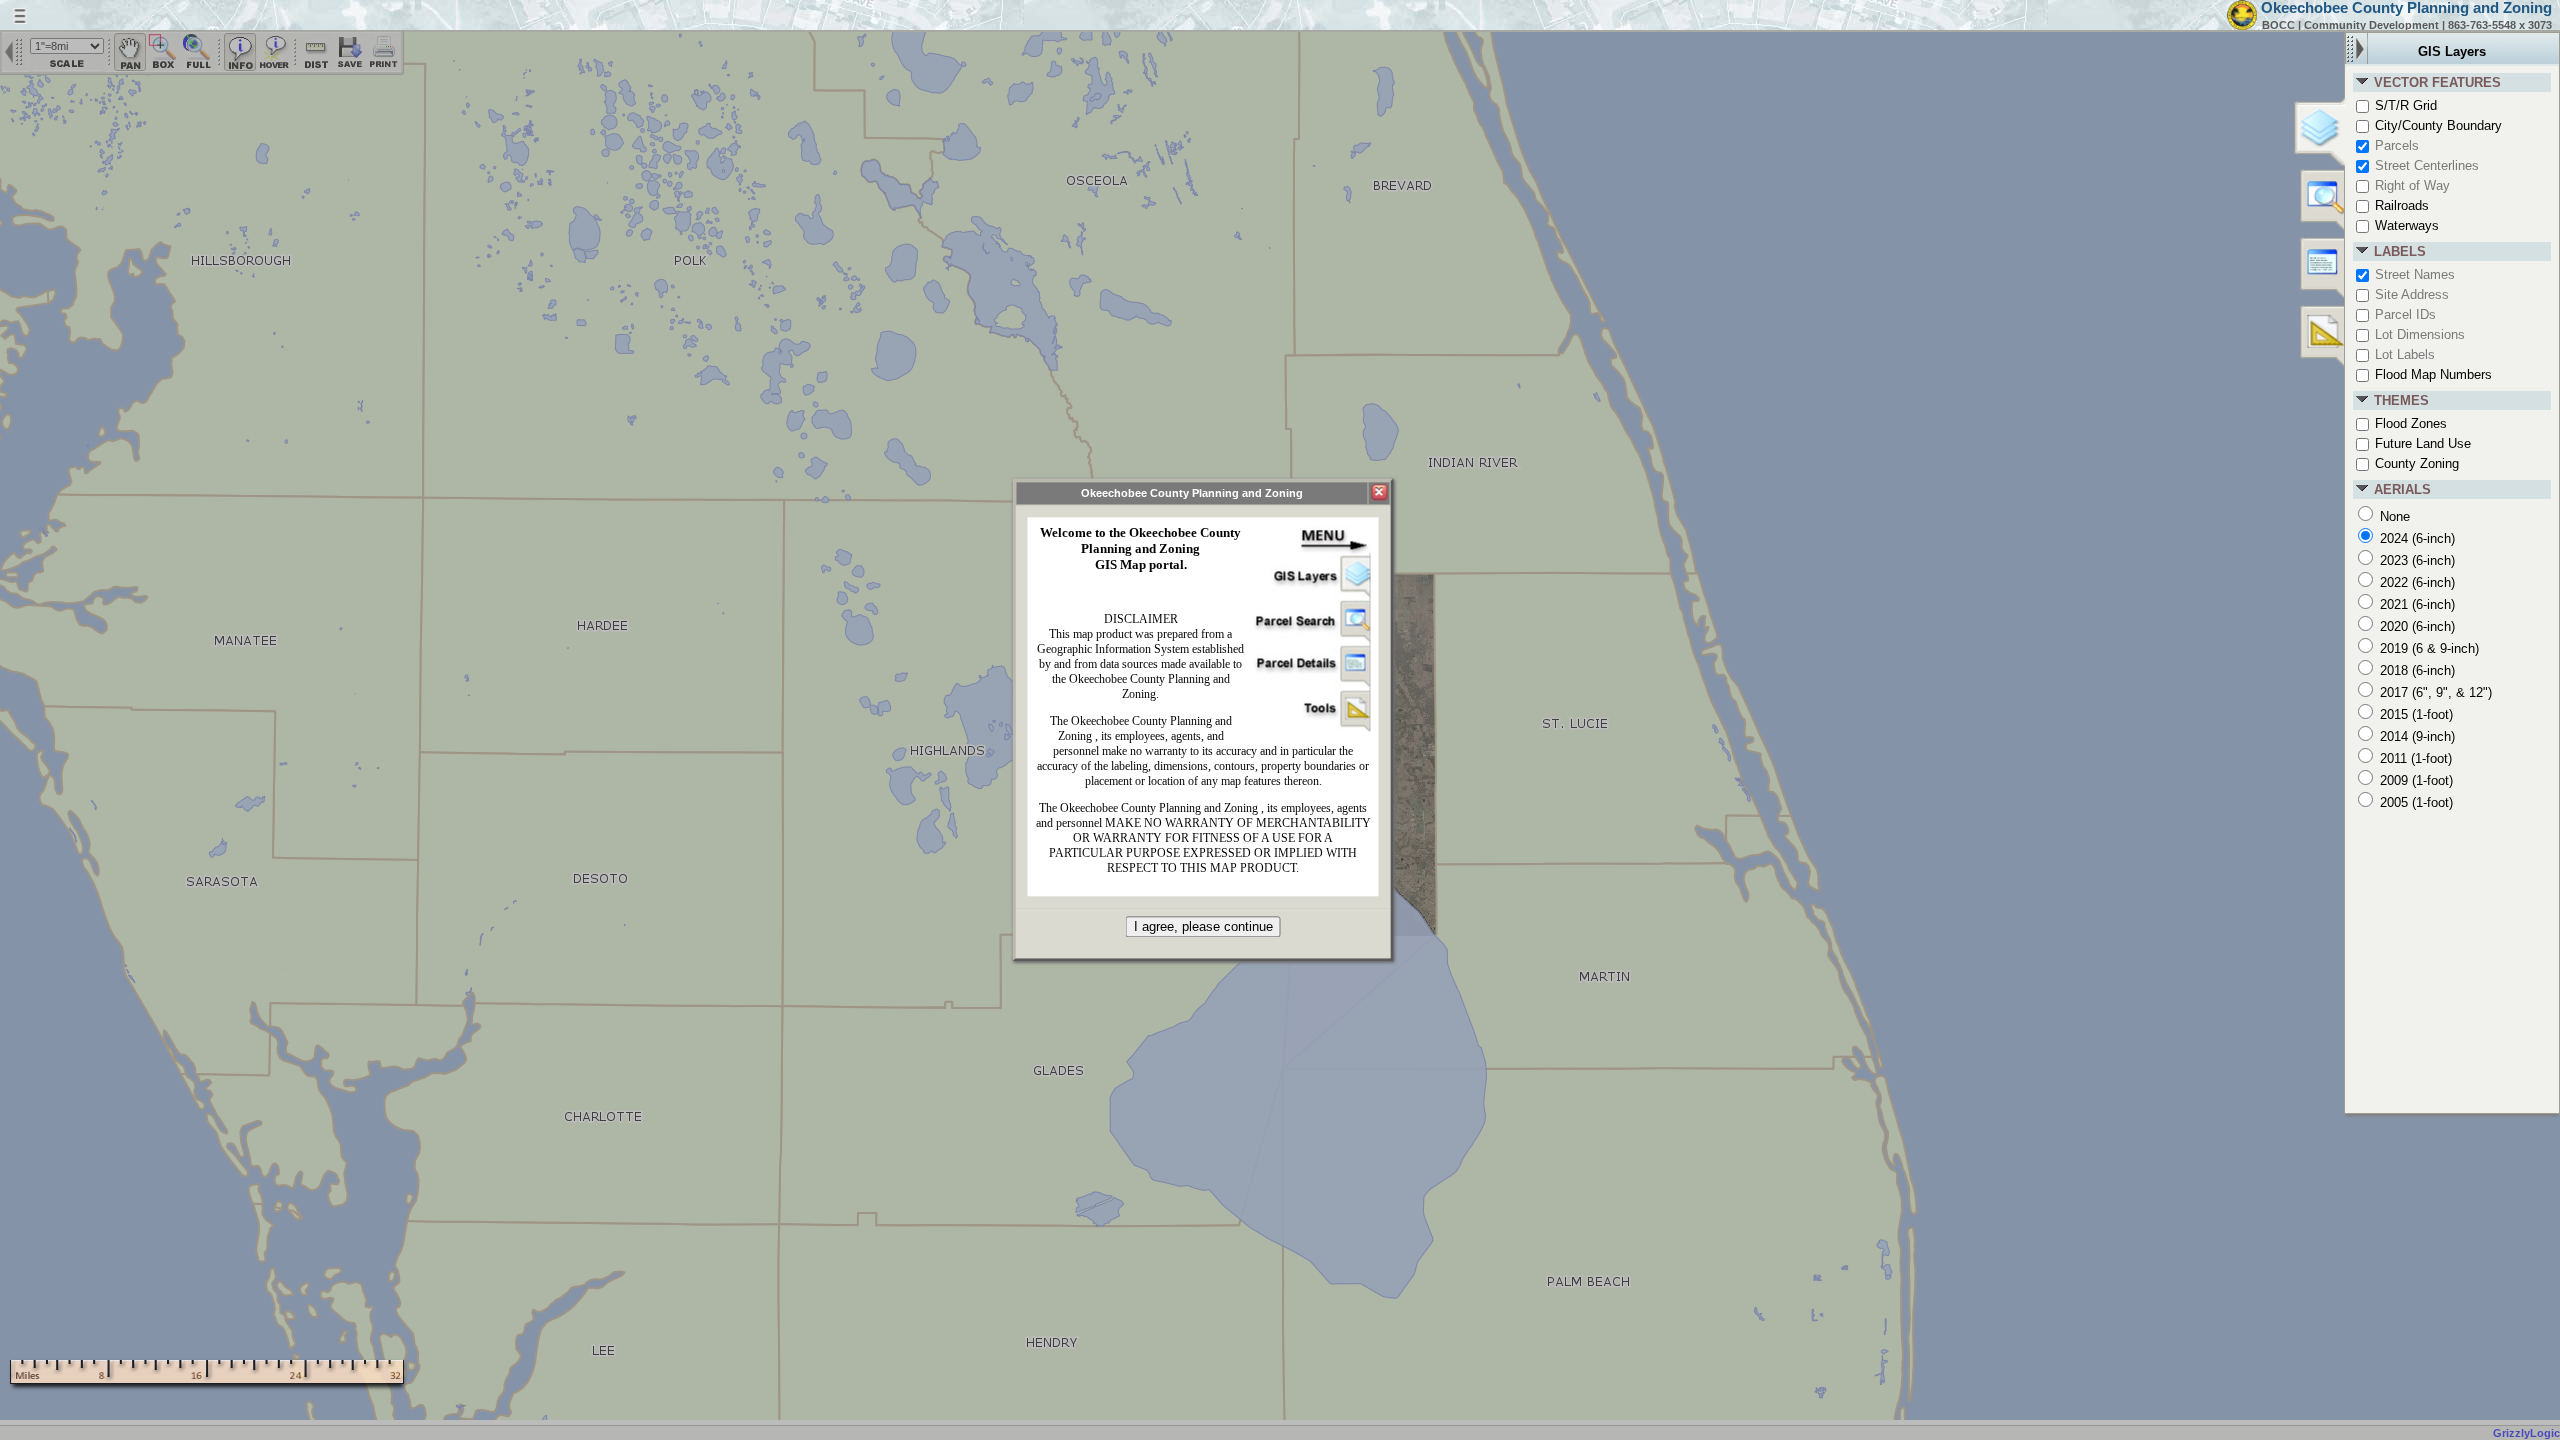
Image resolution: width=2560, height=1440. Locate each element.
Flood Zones (2409, 423)
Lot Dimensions (2418, 334)
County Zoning (2415, 463)
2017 (2434, 692)
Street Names (2413, 274)
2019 (2427, 648)
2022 (2415, 582)
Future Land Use (2421, 443)
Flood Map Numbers (2431, 374)
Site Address (2410, 294)
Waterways (2405, 225)
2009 (2414, 780)
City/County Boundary (2436, 125)
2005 (2414, 802)
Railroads (2400, 205)
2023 (2415, 560)
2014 (2415, 736)
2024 (2415, 538)
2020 (2415, 626)
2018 (2415, 670)
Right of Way (2410, 185)
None (2393, 516)
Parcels (2395, 145)
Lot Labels (2403, 354)
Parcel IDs (2403, 314)
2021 (2415, 604)
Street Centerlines (2425, 165)
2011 (2414, 758)
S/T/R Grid (2404, 105)
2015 (2414, 714)
